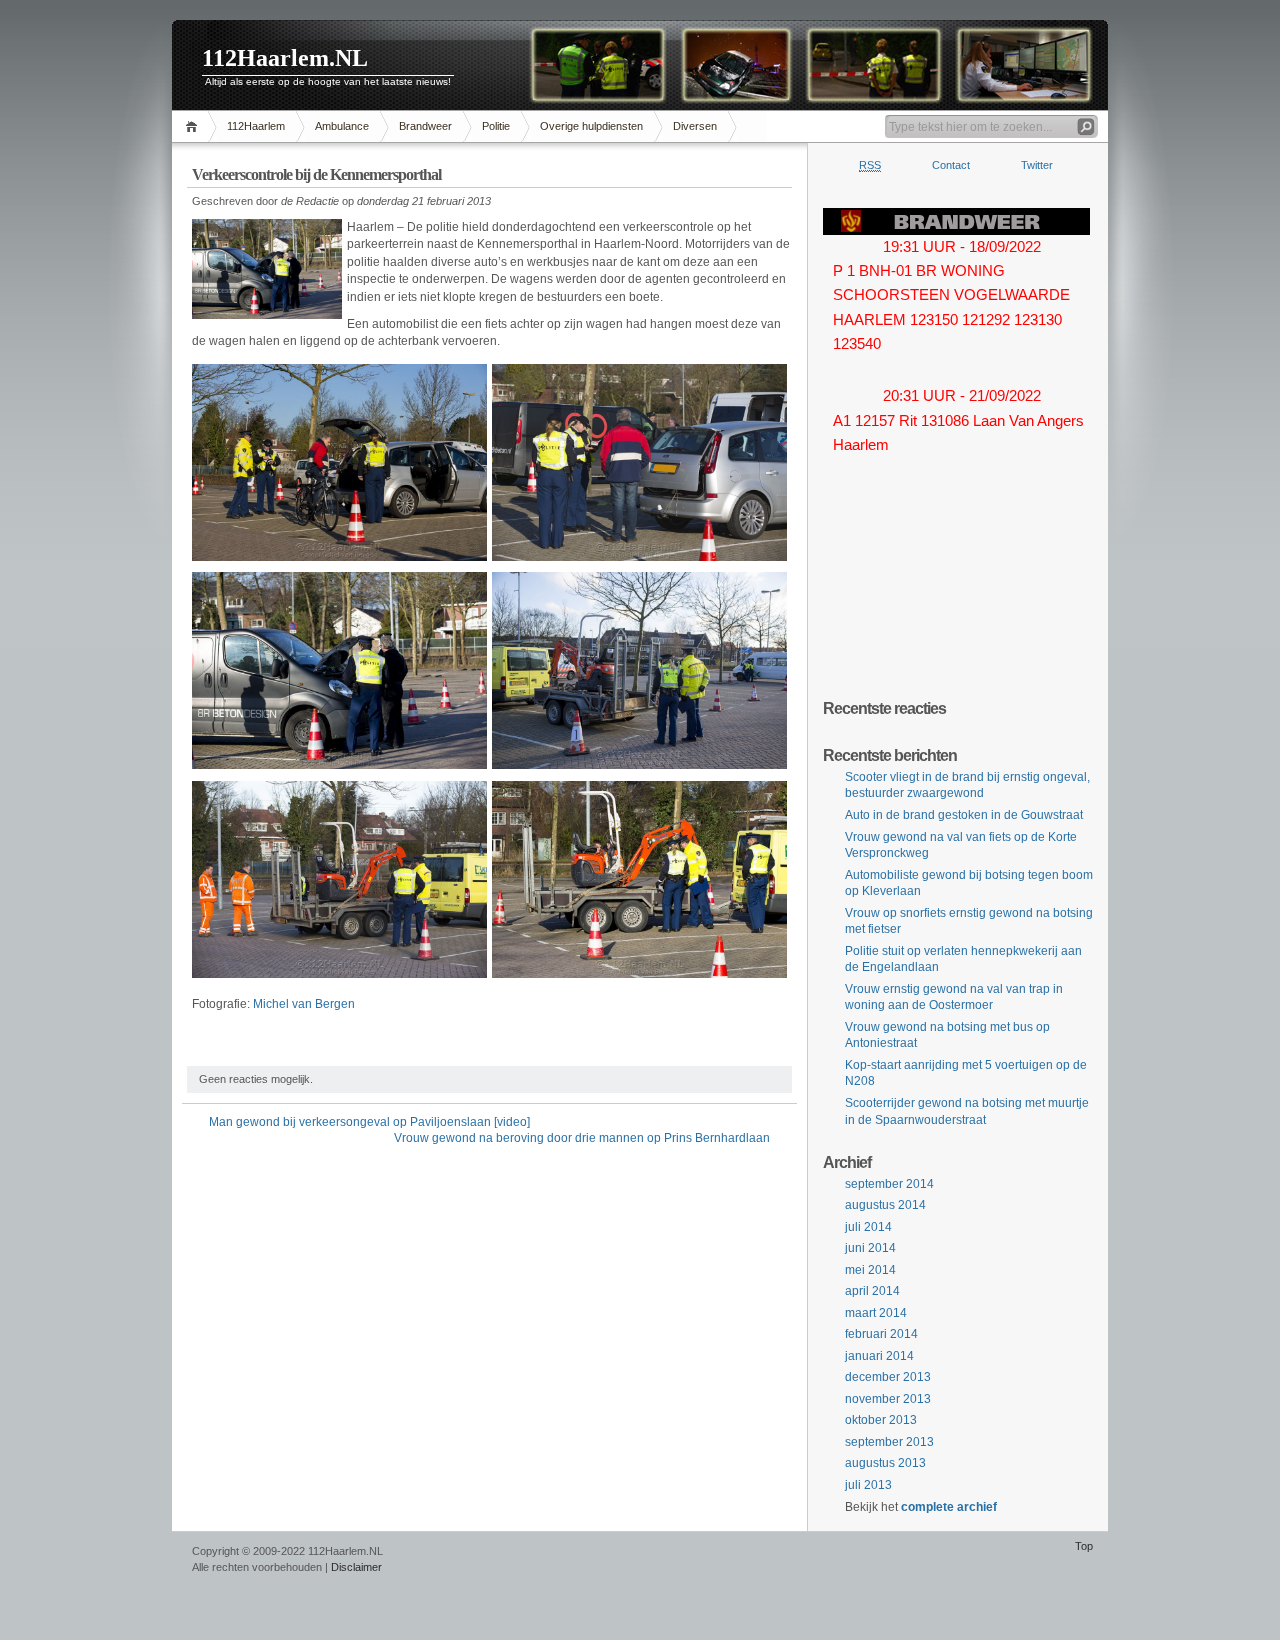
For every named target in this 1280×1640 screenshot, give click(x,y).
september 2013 (889, 1442)
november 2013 (888, 1399)
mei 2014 (870, 1270)
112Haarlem (256, 126)
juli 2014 (868, 1227)
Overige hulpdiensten (591, 126)
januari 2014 (879, 1356)
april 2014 (872, 1291)
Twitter (1037, 165)
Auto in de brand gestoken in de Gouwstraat (964, 815)
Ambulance (342, 126)
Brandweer (425, 126)
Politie (496, 126)
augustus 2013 (885, 1463)
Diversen (695, 126)
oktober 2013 (881, 1420)
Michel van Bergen (304, 1004)
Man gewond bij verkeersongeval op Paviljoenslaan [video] (369, 1122)
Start (194, 126)
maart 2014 (876, 1313)
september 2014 (889, 1184)
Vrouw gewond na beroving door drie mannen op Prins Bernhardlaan (582, 1138)
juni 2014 (870, 1248)
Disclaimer (356, 1567)
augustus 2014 (885, 1205)
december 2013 (888, 1377)
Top (1084, 1546)
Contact (951, 165)
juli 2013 (868, 1485)
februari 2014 (881, 1334)
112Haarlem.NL (285, 58)
